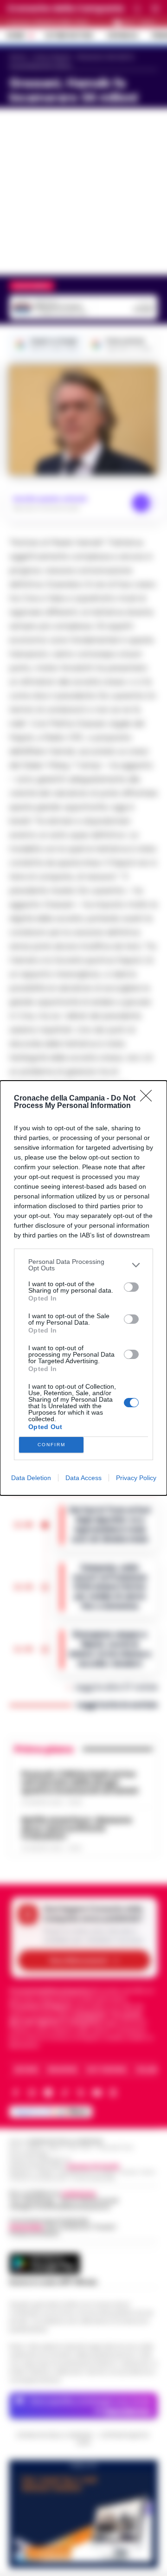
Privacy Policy (136, 1478)
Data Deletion (31, 1478)
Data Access (83, 1478)
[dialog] (83, 1288)
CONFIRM (51, 1445)
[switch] (131, 1287)
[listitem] (83, 1265)
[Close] (149, 1099)
